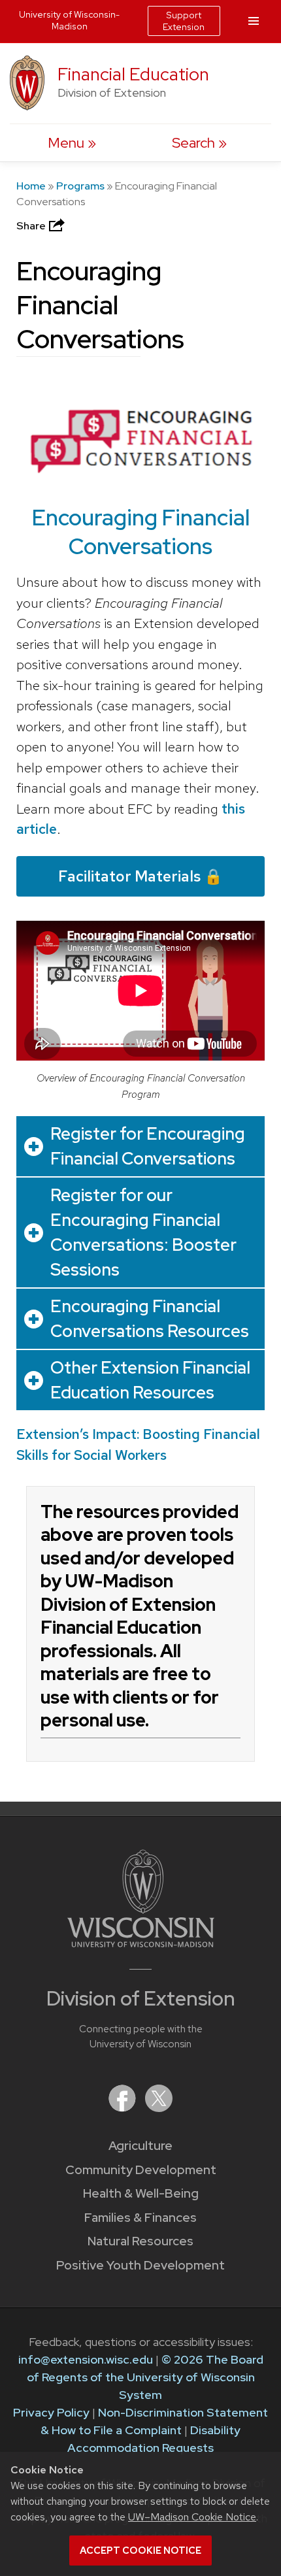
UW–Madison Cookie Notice (192, 2517)
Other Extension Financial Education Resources (150, 1380)
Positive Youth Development (140, 2265)
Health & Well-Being (141, 2193)
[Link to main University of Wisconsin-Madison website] (141, 1943)
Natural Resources (140, 2241)
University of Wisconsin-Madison (69, 20)
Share (32, 226)
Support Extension (184, 21)
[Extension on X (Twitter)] (159, 2108)
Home (31, 186)
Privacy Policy (51, 2412)
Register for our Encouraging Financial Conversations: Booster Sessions (143, 1232)
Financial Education (133, 74)
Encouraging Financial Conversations (141, 532)
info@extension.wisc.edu (86, 2359)
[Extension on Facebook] (124, 2108)
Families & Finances (140, 2218)
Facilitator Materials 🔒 (140, 876)
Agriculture (140, 2146)
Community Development (141, 2170)
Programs (80, 186)
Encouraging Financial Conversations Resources (150, 1319)
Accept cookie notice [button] (140, 2551)
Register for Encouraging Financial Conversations (148, 1146)
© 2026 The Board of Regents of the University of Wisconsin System (145, 2377)
